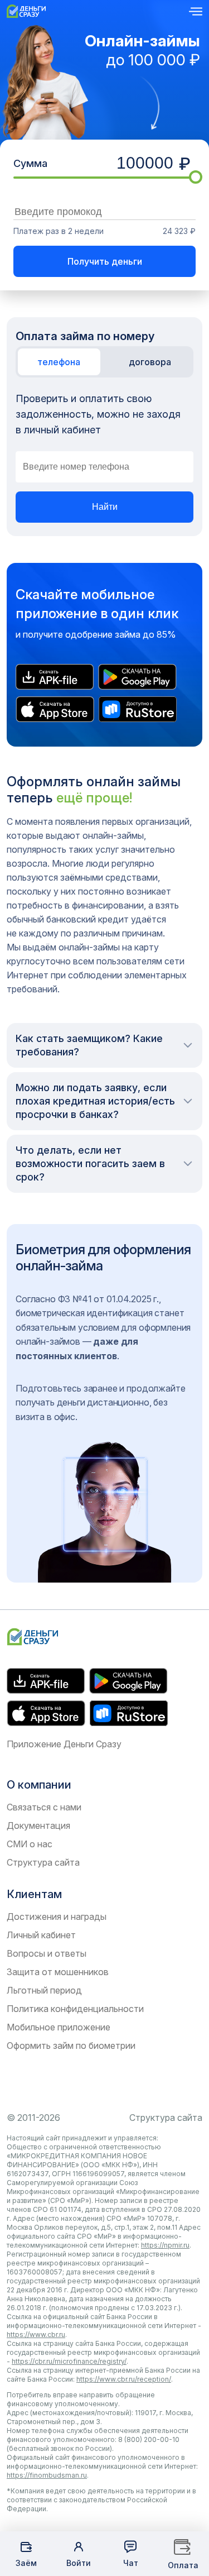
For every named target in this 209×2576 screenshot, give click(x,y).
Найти (105, 507)
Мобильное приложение (59, 2027)
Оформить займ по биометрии (71, 2045)
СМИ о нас (30, 1844)
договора (150, 362)
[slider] (196, 177)
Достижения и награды (57, 1917)
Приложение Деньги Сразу (64, 1744)
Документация (38, 1825)
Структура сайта (43, 1862)
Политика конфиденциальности (75, 2009)
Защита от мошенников (58, 1972)
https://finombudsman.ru (47, 2475)
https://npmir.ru (165, 2245)
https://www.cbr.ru (36, 2334)
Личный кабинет (41, 1935)
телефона (59, 362)
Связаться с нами (44, 1807)
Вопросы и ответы (47, 1953)
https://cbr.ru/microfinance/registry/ (69, 2361)
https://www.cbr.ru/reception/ (124, 2379)
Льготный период (44, 1990)
